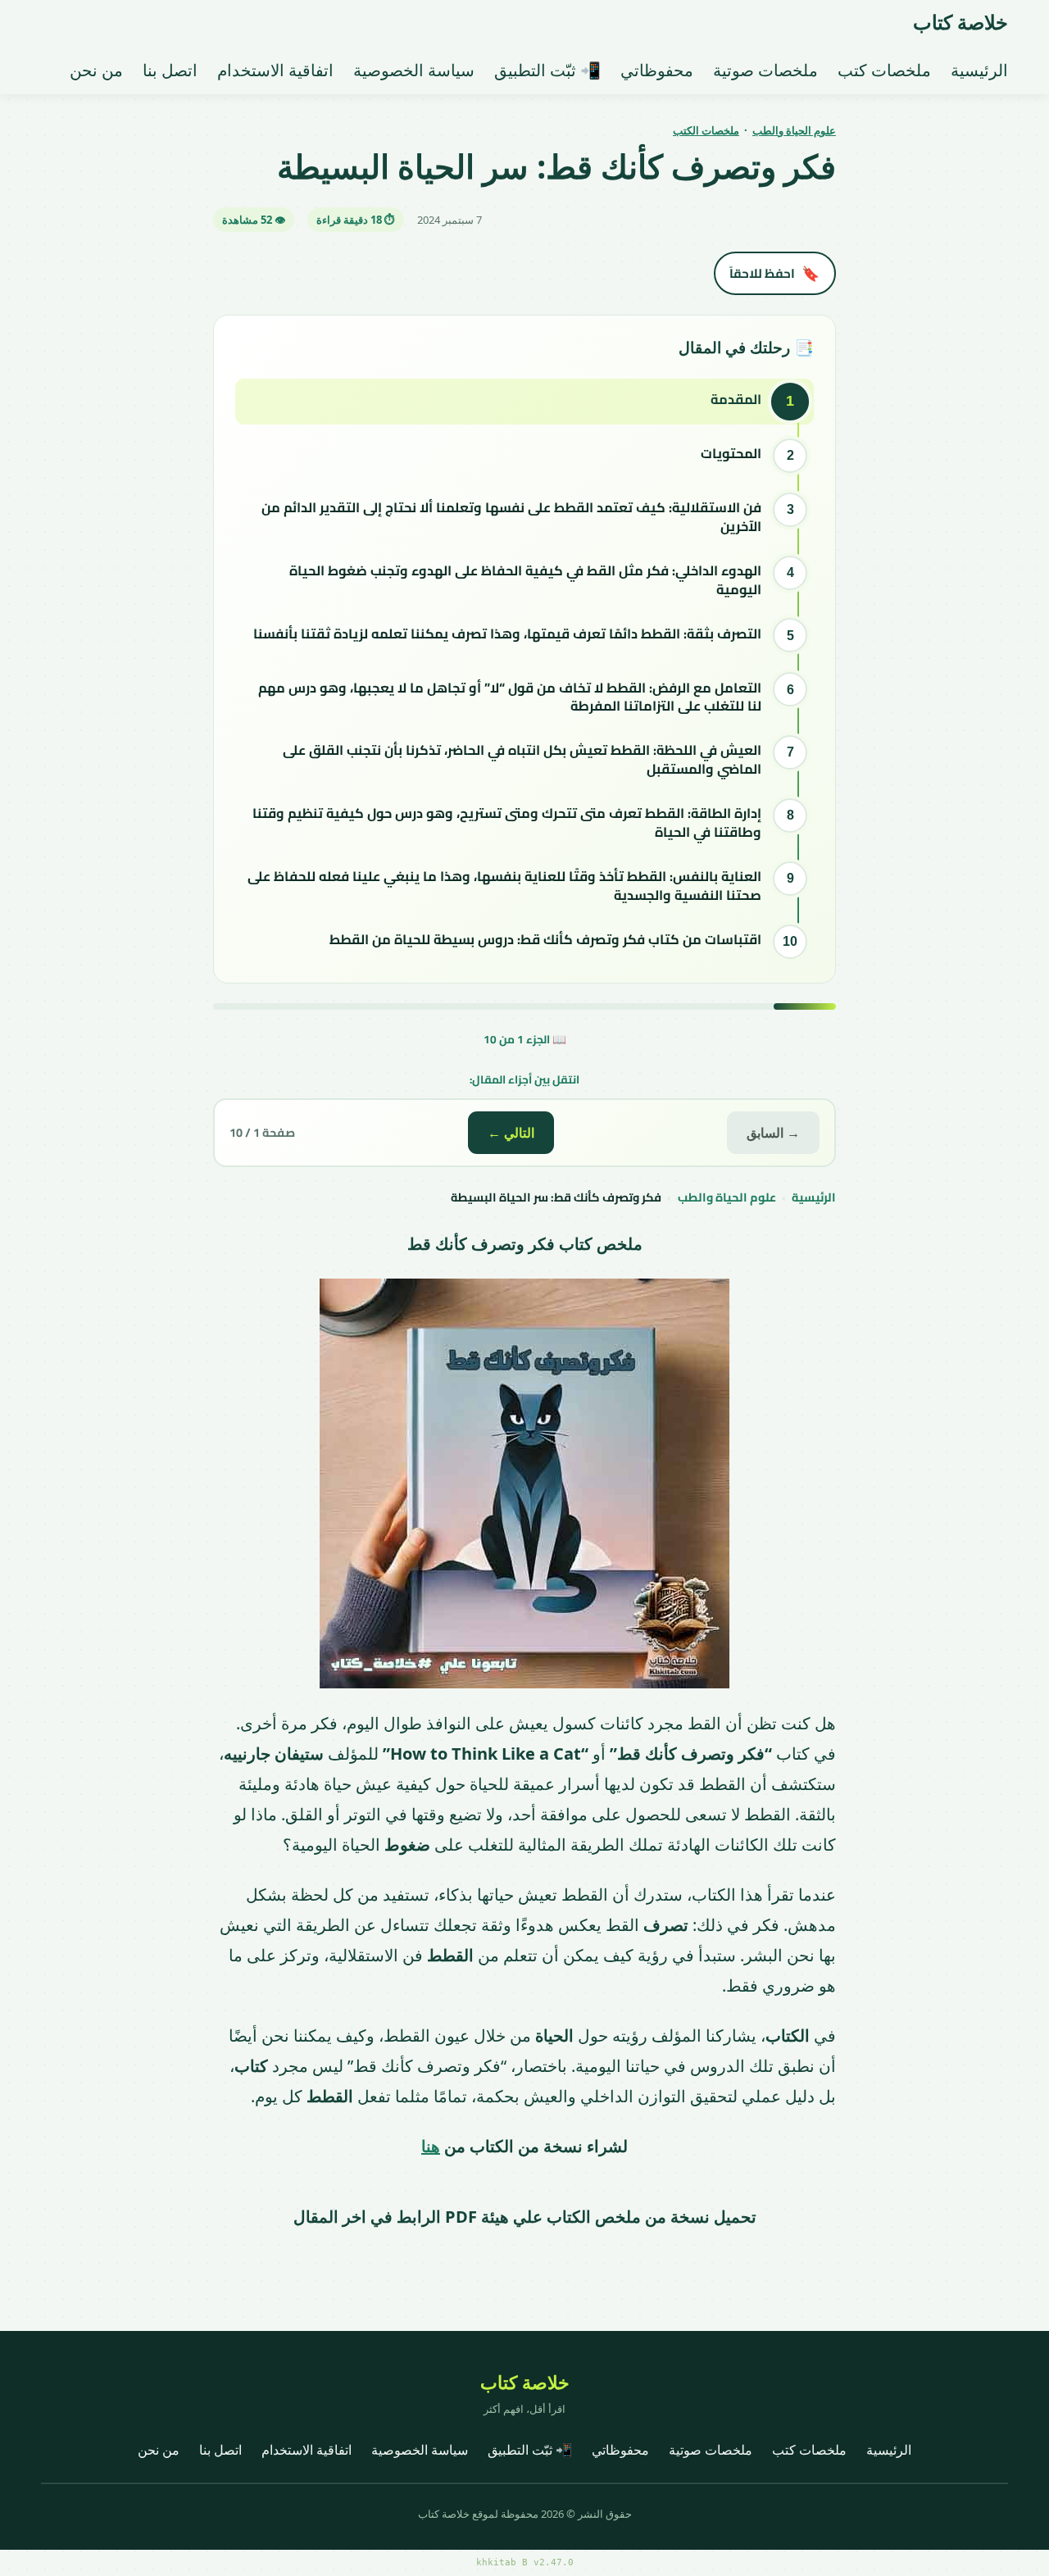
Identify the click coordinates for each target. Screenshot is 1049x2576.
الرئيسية (814, 1197)
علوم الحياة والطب (794, 130)
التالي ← (511, 1133)
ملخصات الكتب (706, 130)
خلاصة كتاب (960, 22)
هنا (431, 2146)
